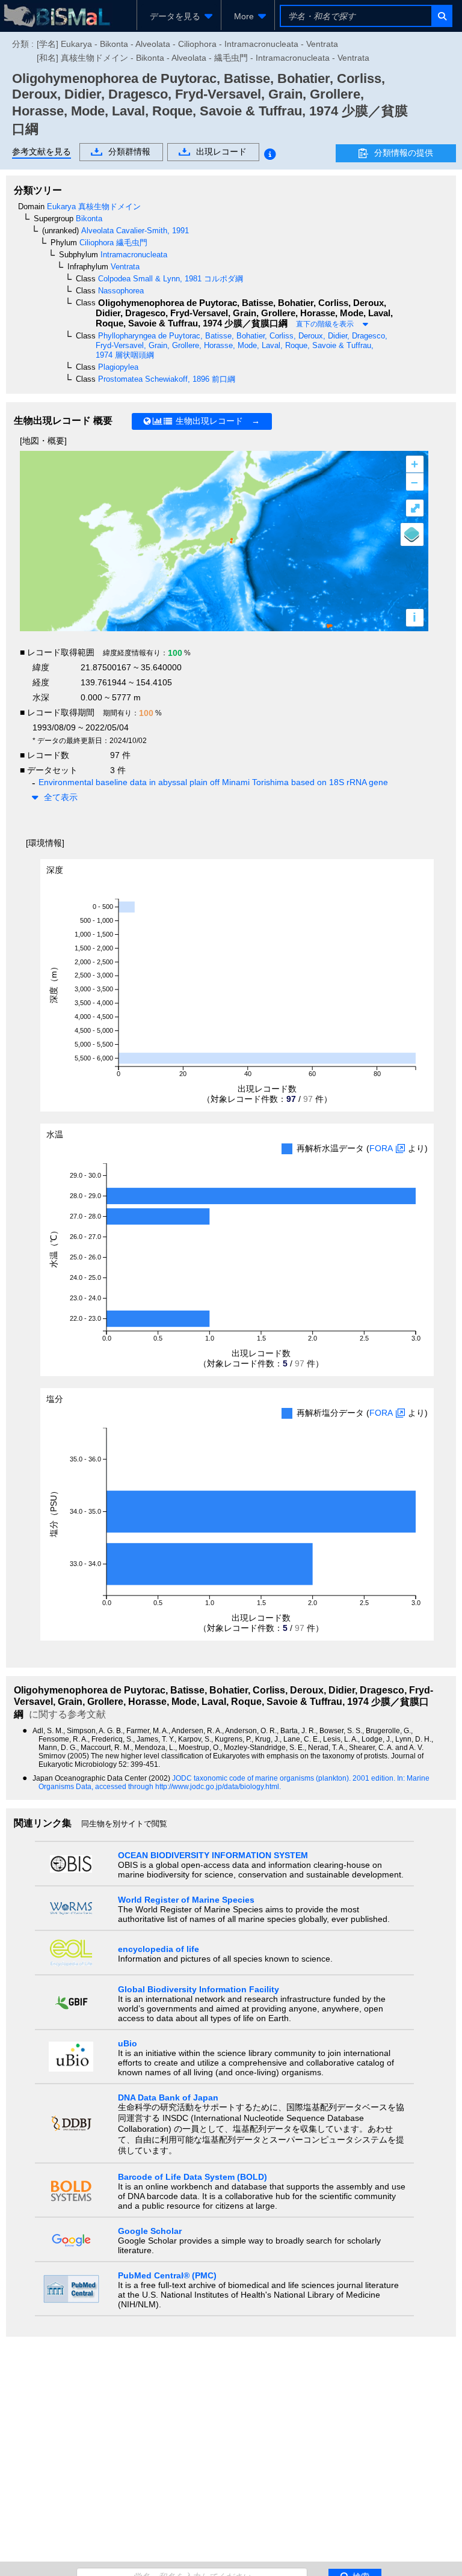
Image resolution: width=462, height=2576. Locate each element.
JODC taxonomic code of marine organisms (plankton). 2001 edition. (285, 1778)
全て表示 (61, 797)
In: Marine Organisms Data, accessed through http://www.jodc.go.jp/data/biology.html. (234, 1782)
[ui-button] (441, 16)
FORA (381, 1148)
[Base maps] (412, 534)
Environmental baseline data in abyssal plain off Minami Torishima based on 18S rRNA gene (213, 782)
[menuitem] (179, 16)
